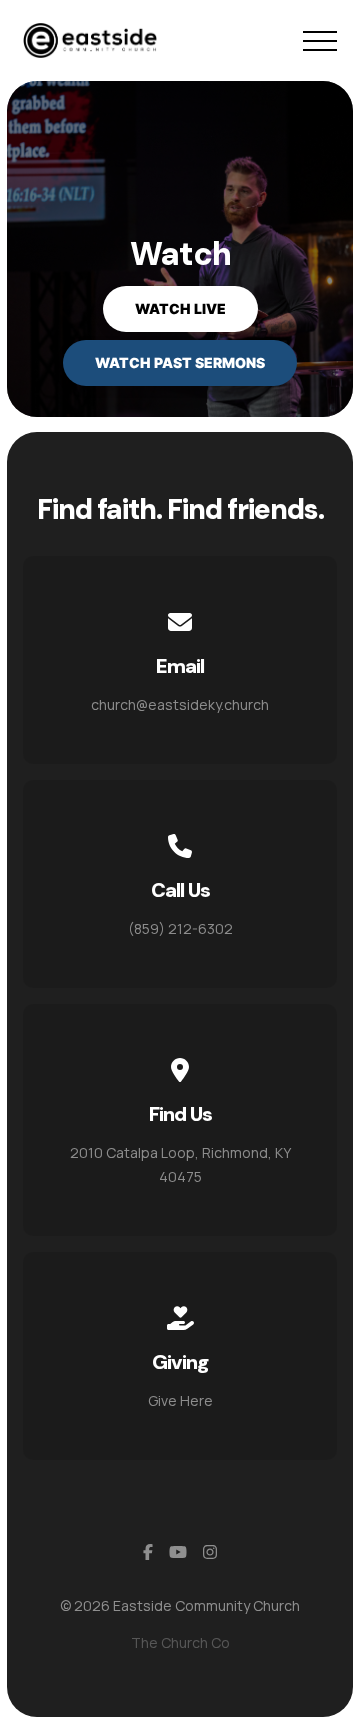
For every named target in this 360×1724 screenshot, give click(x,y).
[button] (320, 41)
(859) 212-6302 (180, 928)
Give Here (180, 1400)
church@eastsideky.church (180, 704)
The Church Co (180, 1642)
